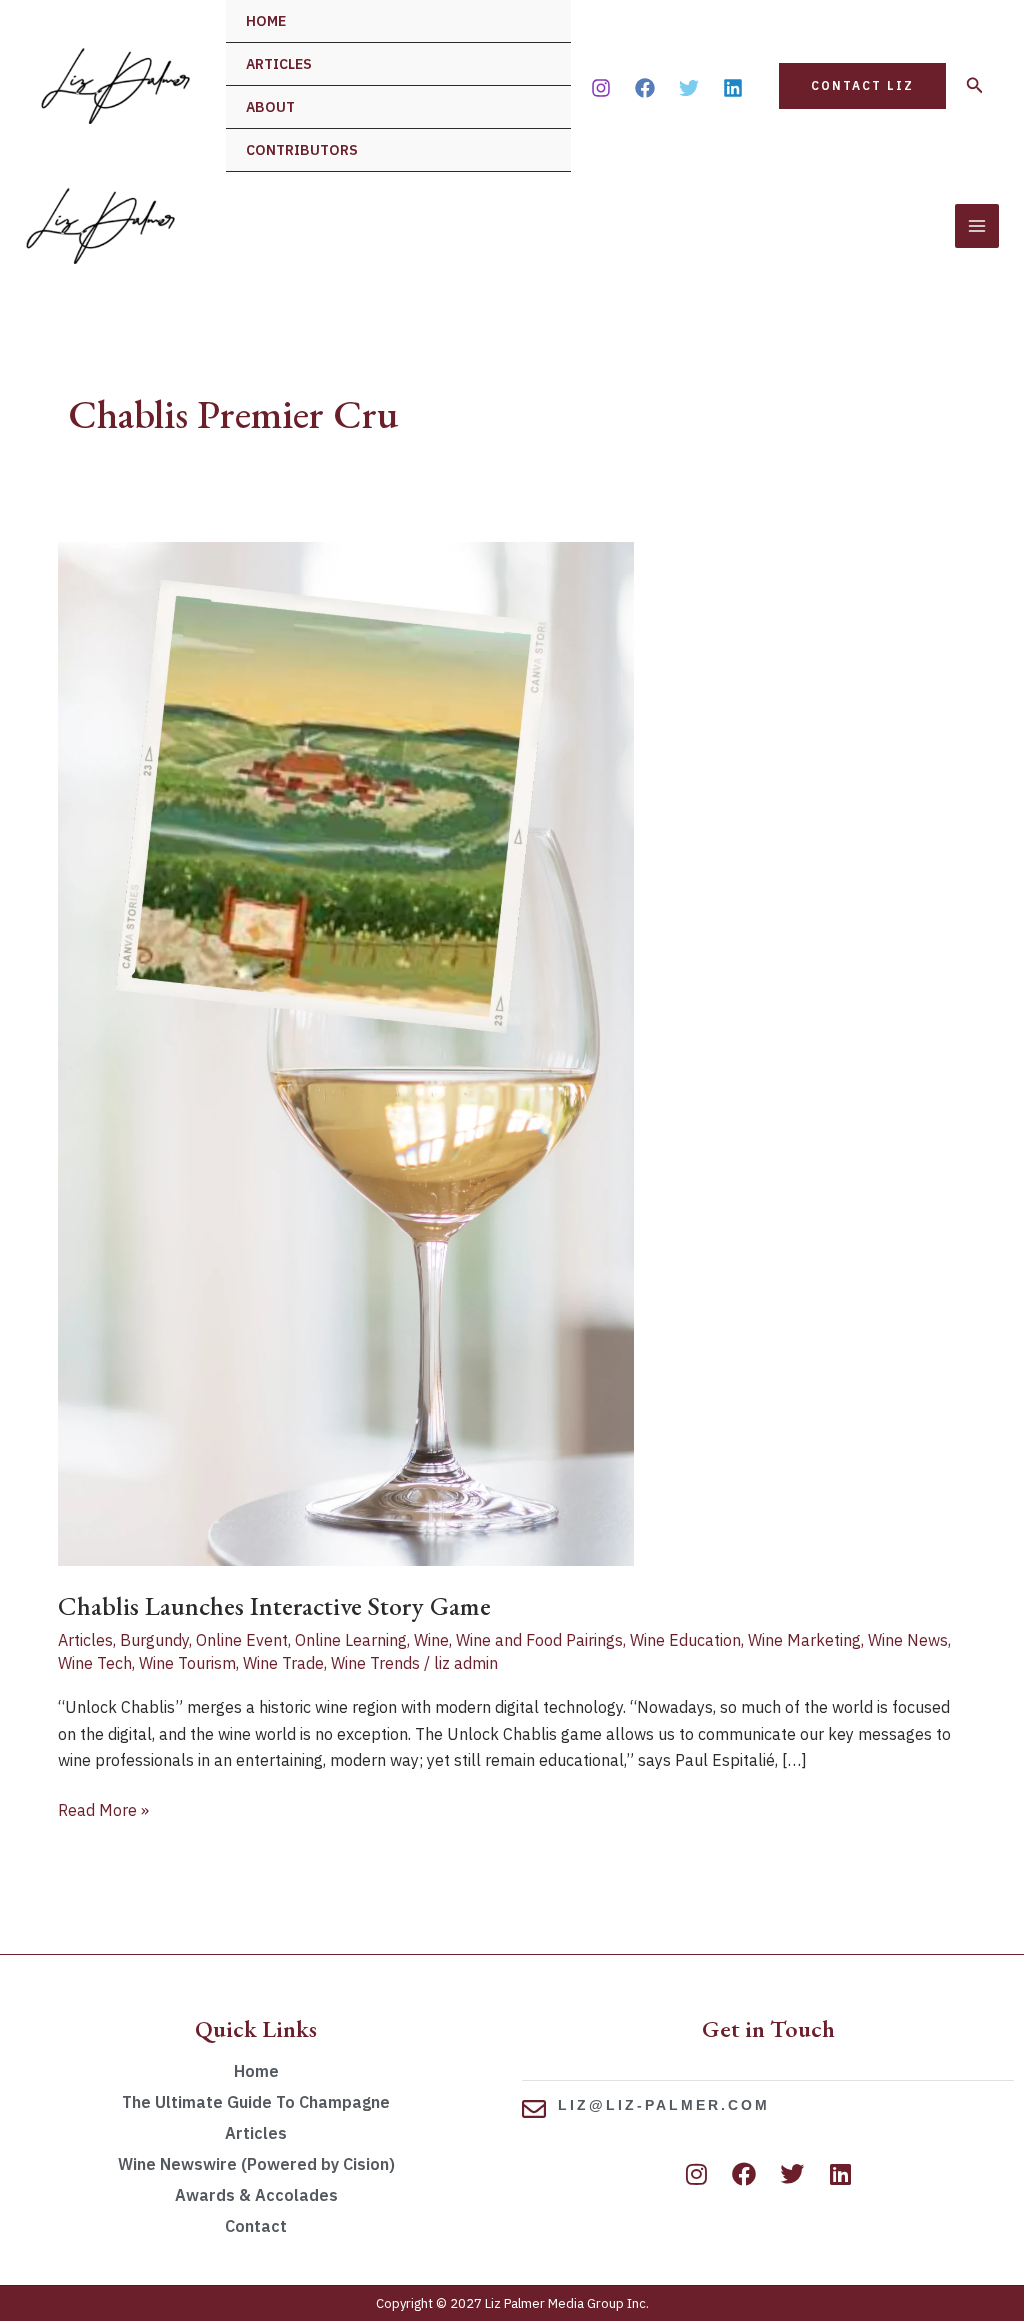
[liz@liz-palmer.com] (534, 2109)
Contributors (302, 150)
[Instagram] (601, 88)
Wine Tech (95, 1663)
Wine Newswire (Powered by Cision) (256, 2164)
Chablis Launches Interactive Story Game (274, 1606)
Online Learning (351, 1640)
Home (266, 21)
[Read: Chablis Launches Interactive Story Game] (346, 1052)
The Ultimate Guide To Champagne (256, 2102)
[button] (862, 86)
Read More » (103, 1808)
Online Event (242, 1640)
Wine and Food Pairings (539, 1640)
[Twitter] (689, 88)
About (270, 107)
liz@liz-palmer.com (664, 2105)
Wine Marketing (804, 1640)
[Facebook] (645, 88)
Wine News (908, 1640)
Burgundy (154, 1640)
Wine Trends (375, 1663)
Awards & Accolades (256, 2195)
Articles (279, 64)
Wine (431, 1640)
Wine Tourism (187, 1663)
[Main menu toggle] (977, 226)
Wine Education (685, 1640)
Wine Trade (283, 1663)
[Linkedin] (733, 88)
